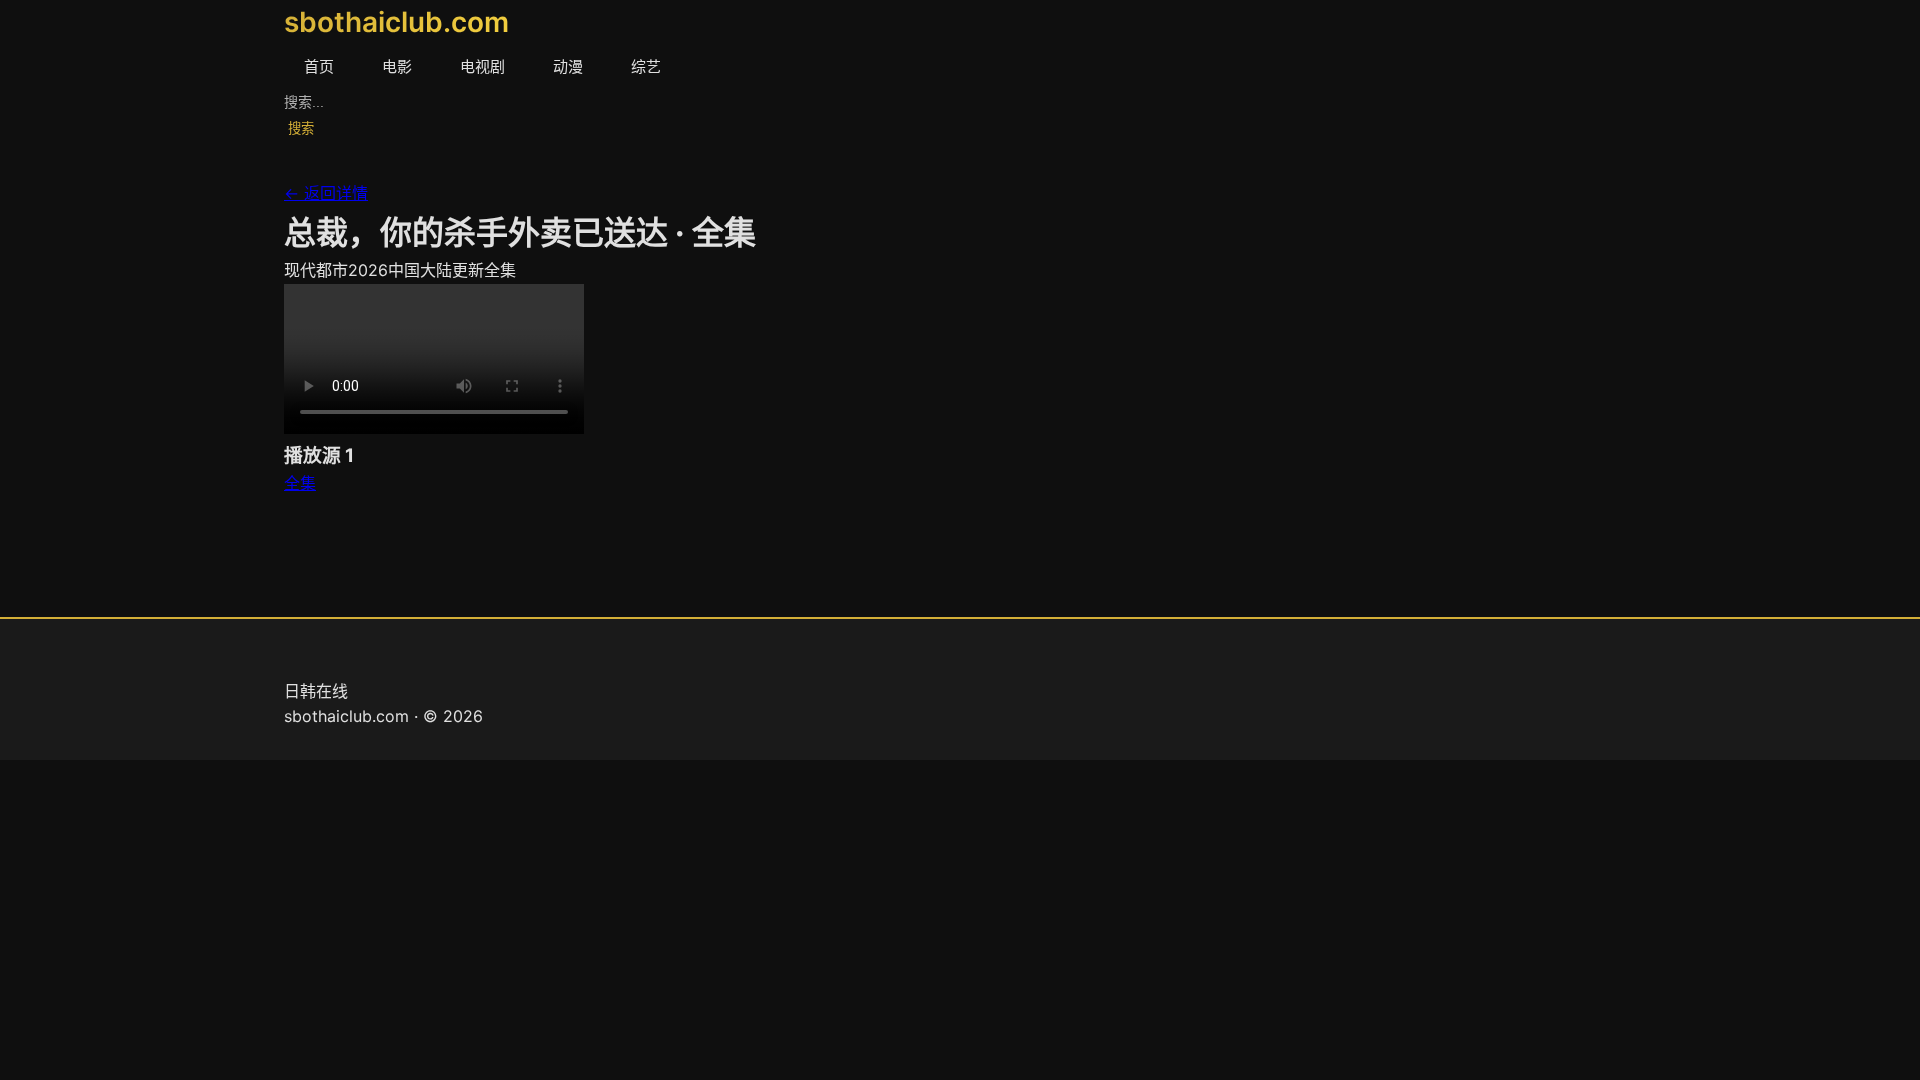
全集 (300, 483)
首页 (319, 66)
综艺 (646, 66)
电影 (397, 66)
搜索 (301, 128)
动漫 (568, 66)
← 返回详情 (326, 193)
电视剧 (482, 66)
